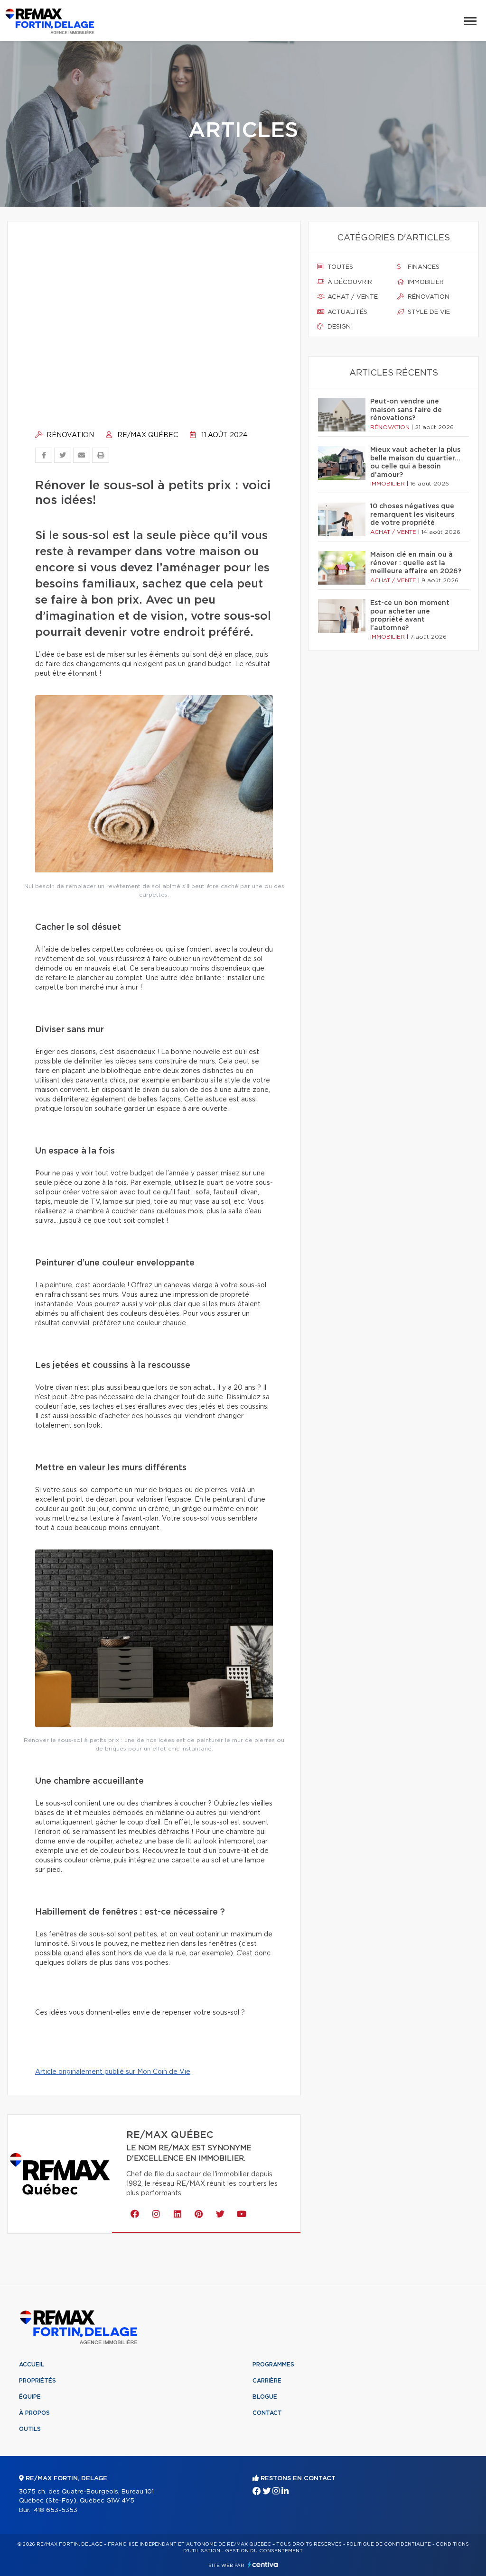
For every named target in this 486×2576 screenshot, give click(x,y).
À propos (34, 2413)
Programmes (273, 2365)
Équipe (30, 2397)
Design (338, 327)
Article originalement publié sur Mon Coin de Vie (113, 2072)
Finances (423, 267)
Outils (30, 2429)
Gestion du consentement (264, 2551)
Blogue (265, 2397)
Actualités (346, 312)
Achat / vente (352, 297)
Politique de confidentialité (389, 2544)
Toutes (339, 267)
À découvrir (349, 282)
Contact (267, 2413)
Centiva (263, 2564)
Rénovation (69, 435)
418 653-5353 (56, 2510)
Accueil (32, 2365)
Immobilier (425, 282)
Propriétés (37, 2381)
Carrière (267, 2381)
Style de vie (428, 312)
